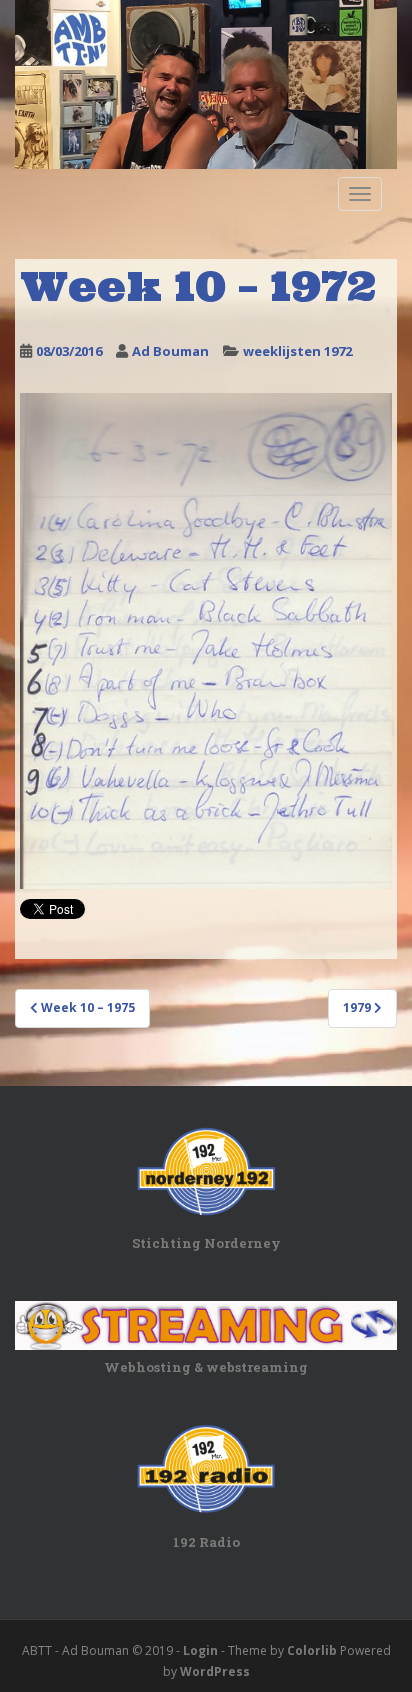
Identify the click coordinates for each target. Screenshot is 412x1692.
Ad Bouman (170, 351)
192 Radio (206, 1542)
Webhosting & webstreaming (206, 1367)
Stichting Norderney (206, 1243)
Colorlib (312, 1650)
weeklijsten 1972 (297, 351)
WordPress (215, 1671)
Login (200, 1650)
